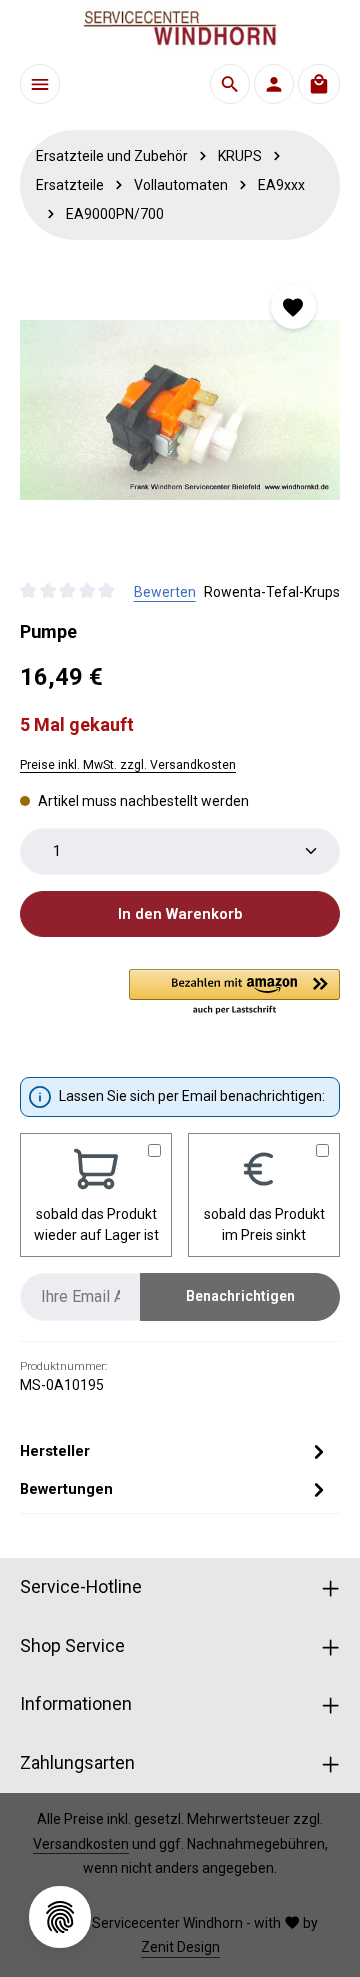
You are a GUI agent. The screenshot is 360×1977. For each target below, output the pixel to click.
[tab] (175, 1451)
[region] (180, 410)
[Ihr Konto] (274, 84)
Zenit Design (180, 1947)
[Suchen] (230, 84)
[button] (234, 993)
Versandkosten (81, 1844)
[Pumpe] (180, 410)
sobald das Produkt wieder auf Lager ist (96, 1224)
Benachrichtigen (240, 1296)
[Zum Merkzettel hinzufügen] (293, 306)
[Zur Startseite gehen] (180, 28)
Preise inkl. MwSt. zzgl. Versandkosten (128, 765)
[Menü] (40, 84)
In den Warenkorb (180, 914)
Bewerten (165, 592)
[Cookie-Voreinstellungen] (60, 1917)
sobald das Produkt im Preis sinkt (264, 1224)
